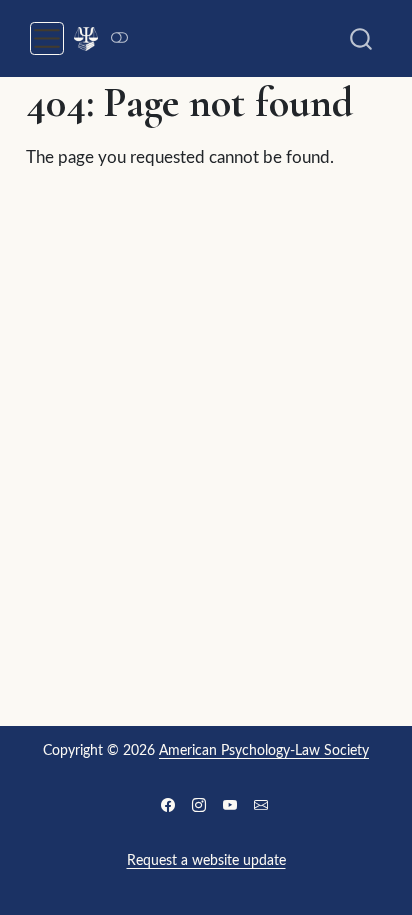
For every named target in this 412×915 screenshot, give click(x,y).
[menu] (47, 39)
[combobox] (362, 38)
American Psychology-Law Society (264, 751)
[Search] (361, 38)
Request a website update (206, 861)
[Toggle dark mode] (119, 38)
